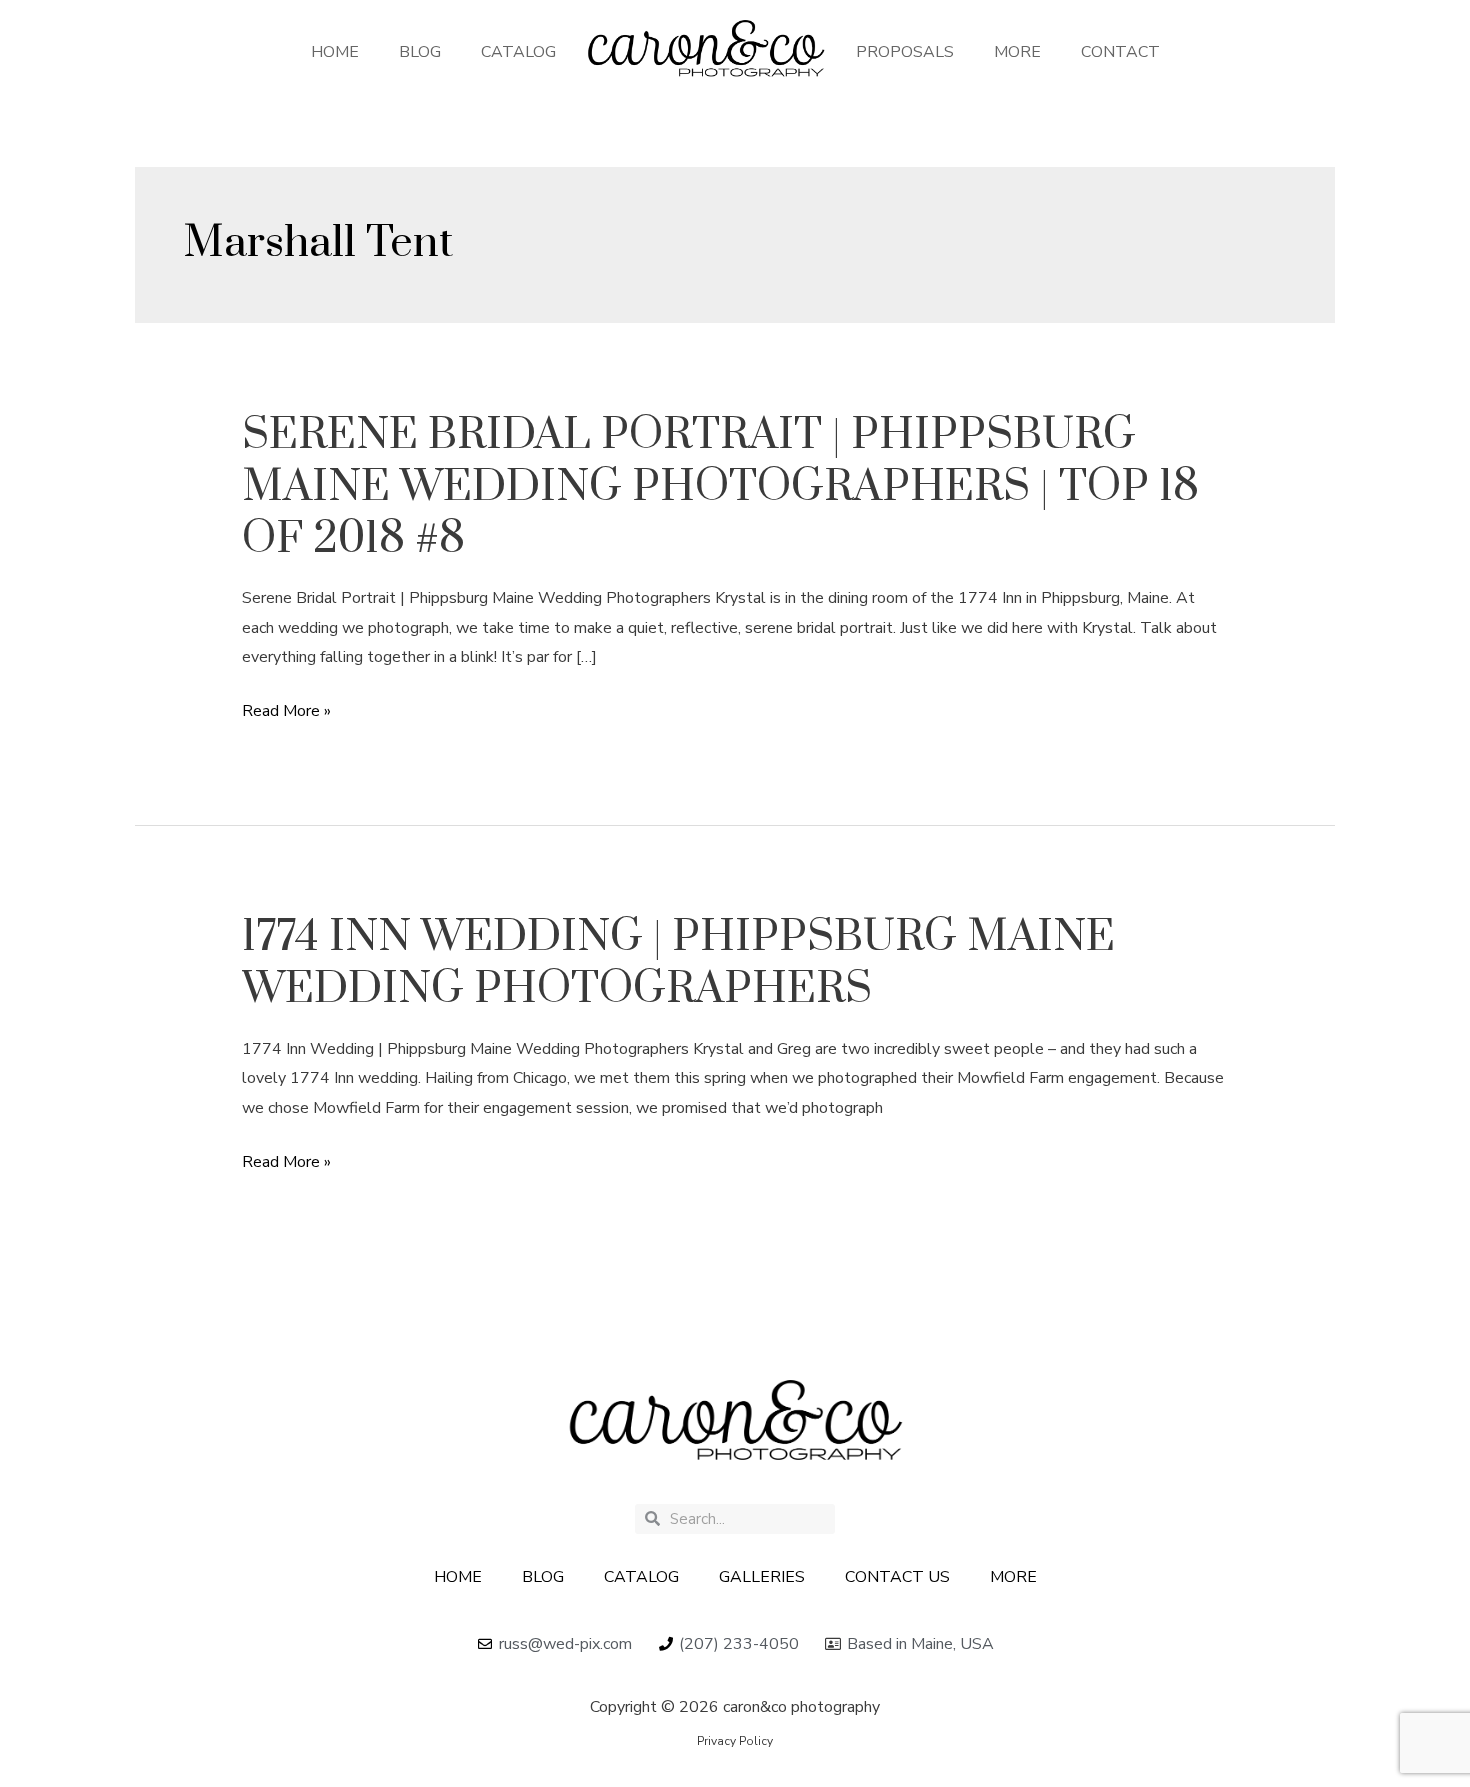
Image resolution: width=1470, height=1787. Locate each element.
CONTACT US (897, 1577)
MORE (1017, 52)
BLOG (420, 52)
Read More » (286, 712)
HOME (335, 52)
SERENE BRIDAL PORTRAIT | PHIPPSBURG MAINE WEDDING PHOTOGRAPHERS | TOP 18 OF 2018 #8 (720, 487)
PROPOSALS (905, 52)
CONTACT (1120, 52)
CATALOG (518, 52)
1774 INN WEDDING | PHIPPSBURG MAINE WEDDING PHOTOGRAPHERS (678, 963)
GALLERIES (762, 1577)
